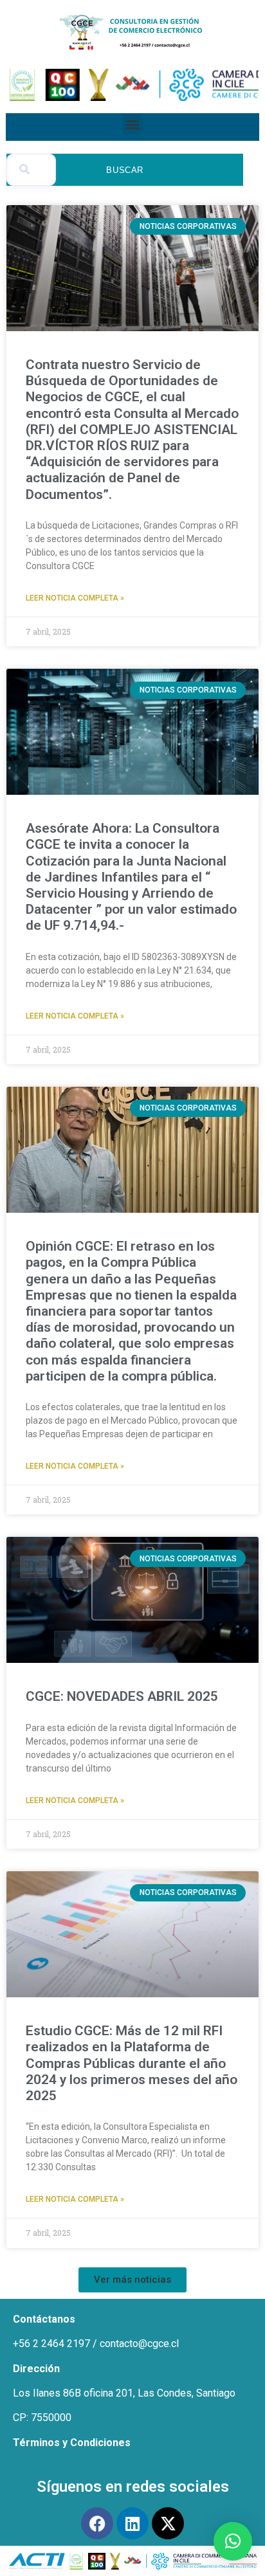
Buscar (125, 170)
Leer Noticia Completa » (75, 598)
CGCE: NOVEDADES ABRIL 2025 (123, 1696)
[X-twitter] (168, 2523)
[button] (133, 124)
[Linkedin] (132, 2523)
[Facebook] (97, 2523)
